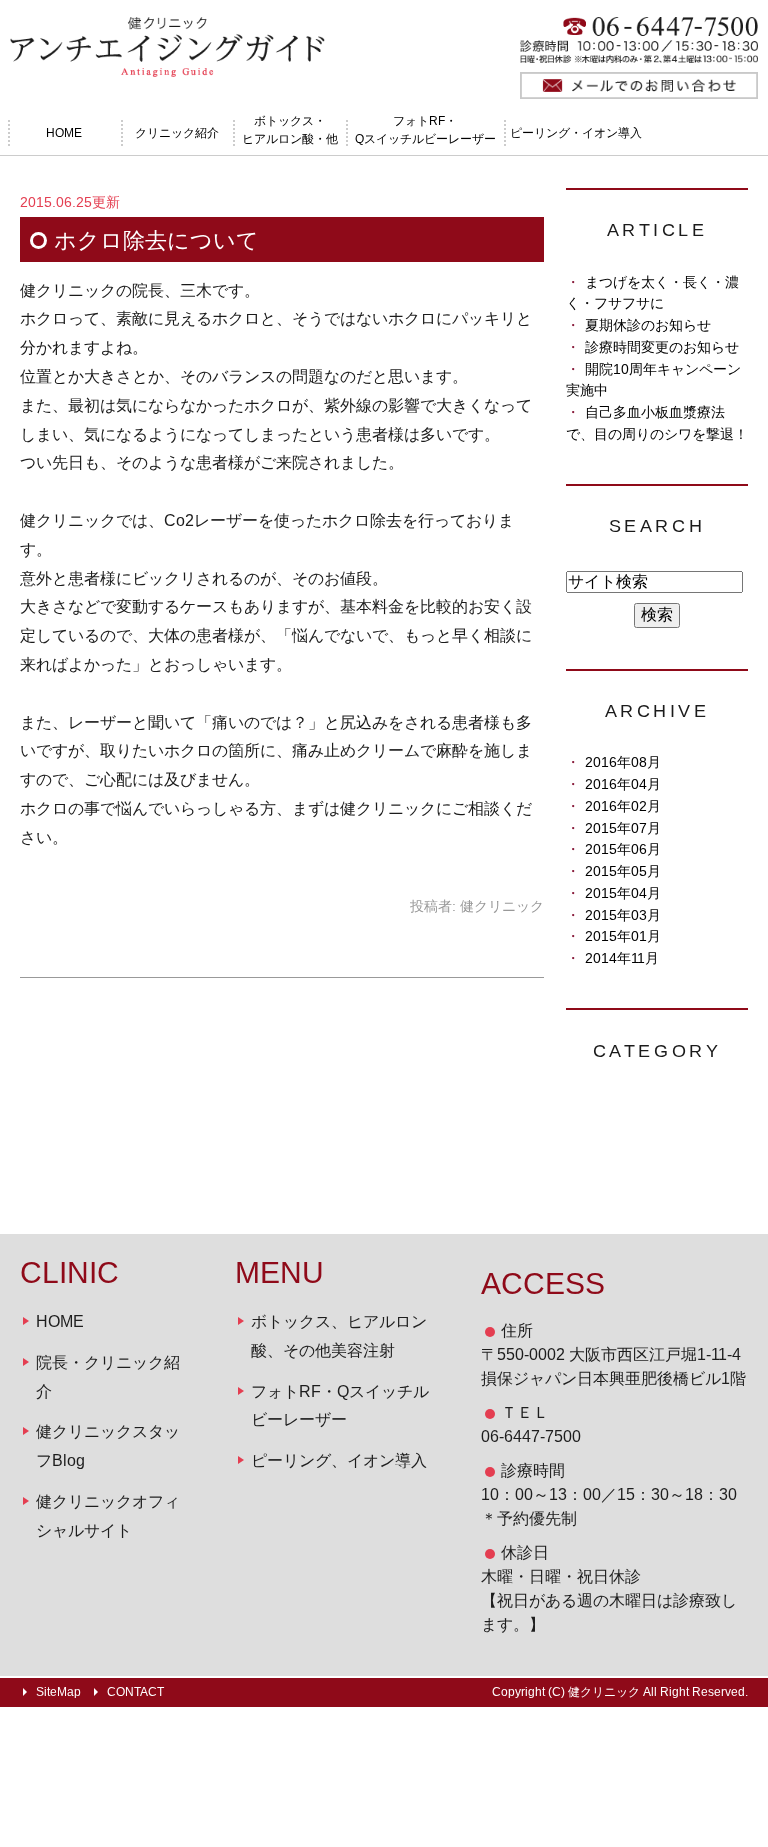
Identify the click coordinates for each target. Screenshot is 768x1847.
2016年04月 (623, 784)
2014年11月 (622, 958)
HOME (64, 133)
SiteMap (58, 1692)
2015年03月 (623, 915)
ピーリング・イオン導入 (576, 133)
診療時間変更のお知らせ (662, 347)
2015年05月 (623, 871)
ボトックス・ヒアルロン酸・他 (290, 130)
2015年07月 (623, 828)
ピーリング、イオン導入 (339, 1460)
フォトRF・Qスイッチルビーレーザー (425, 130)
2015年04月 (623, 893)
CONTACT (135, 1692)
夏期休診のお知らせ (648, 325)
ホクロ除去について (156, 240)
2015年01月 (623, 936)
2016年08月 (623, 762)
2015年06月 (623, 849)
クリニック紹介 (177, 133)
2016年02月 (623, 806)
